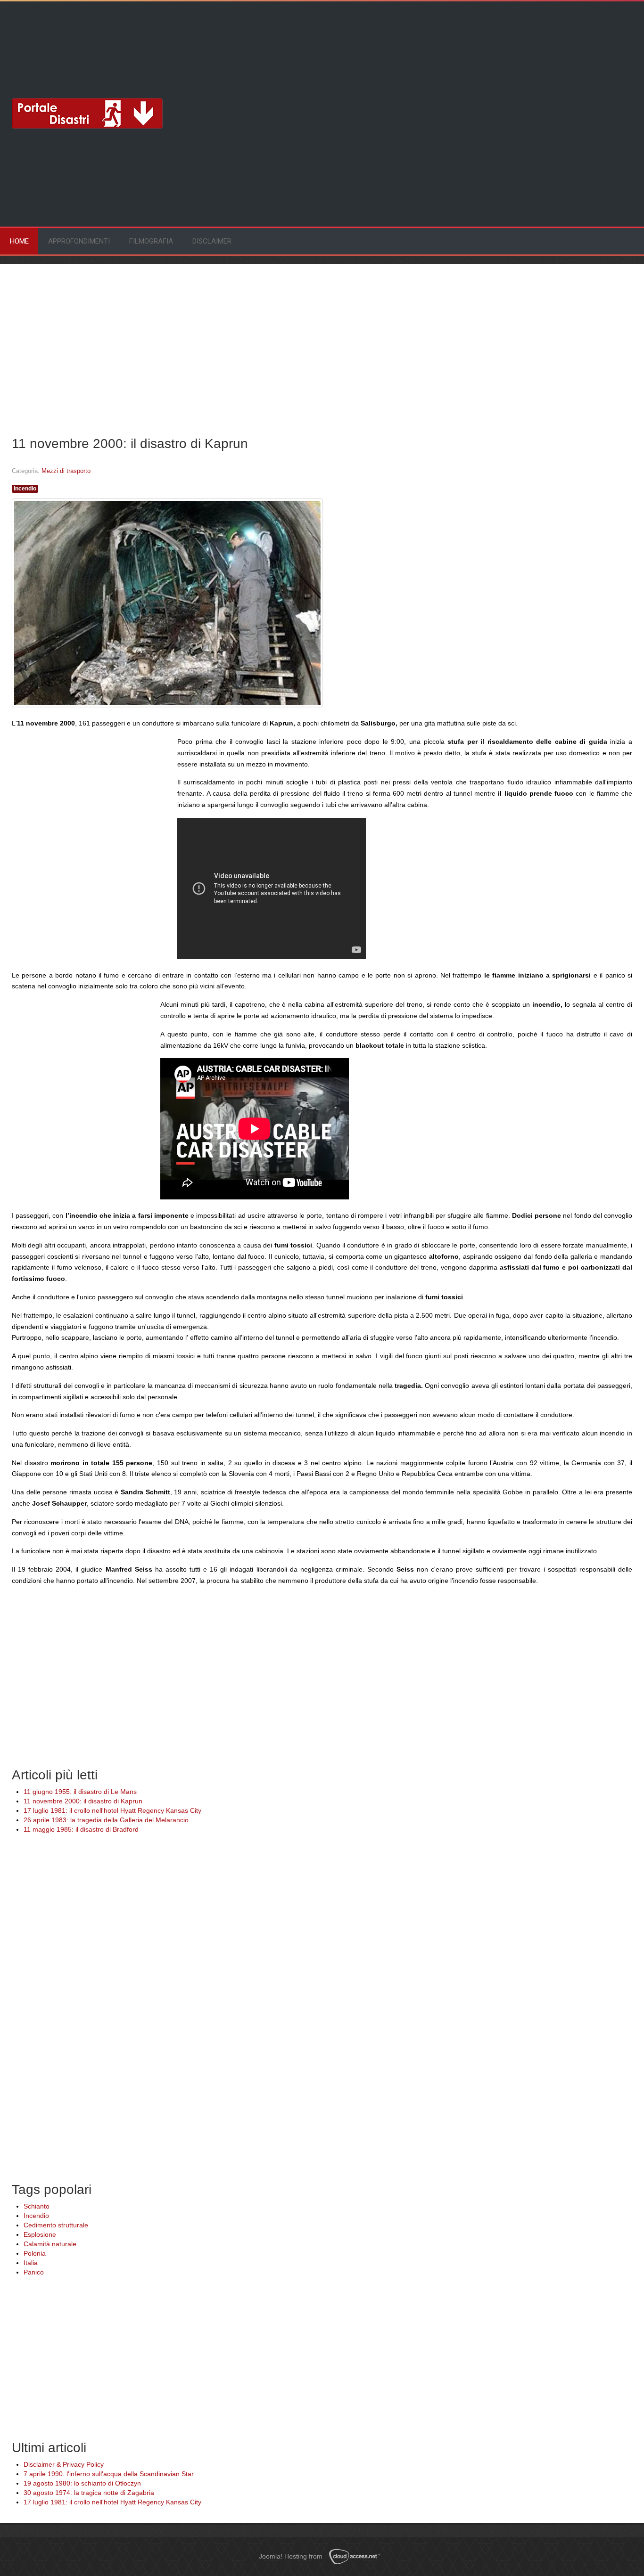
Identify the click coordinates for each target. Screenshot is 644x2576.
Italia (31, 2263)
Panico (34, 2272)
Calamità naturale (50, 2244)
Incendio (25, 489)
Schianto (37, 2206)
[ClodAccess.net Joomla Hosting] (357, 2557)
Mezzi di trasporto (66, 471)
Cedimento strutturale (56, 2225)
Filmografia (151, 241)
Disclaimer (212, 241)
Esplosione (40, 2234)
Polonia (35, 2253)
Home (19, 241)
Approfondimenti (79, 241)
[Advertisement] (87, 40)
